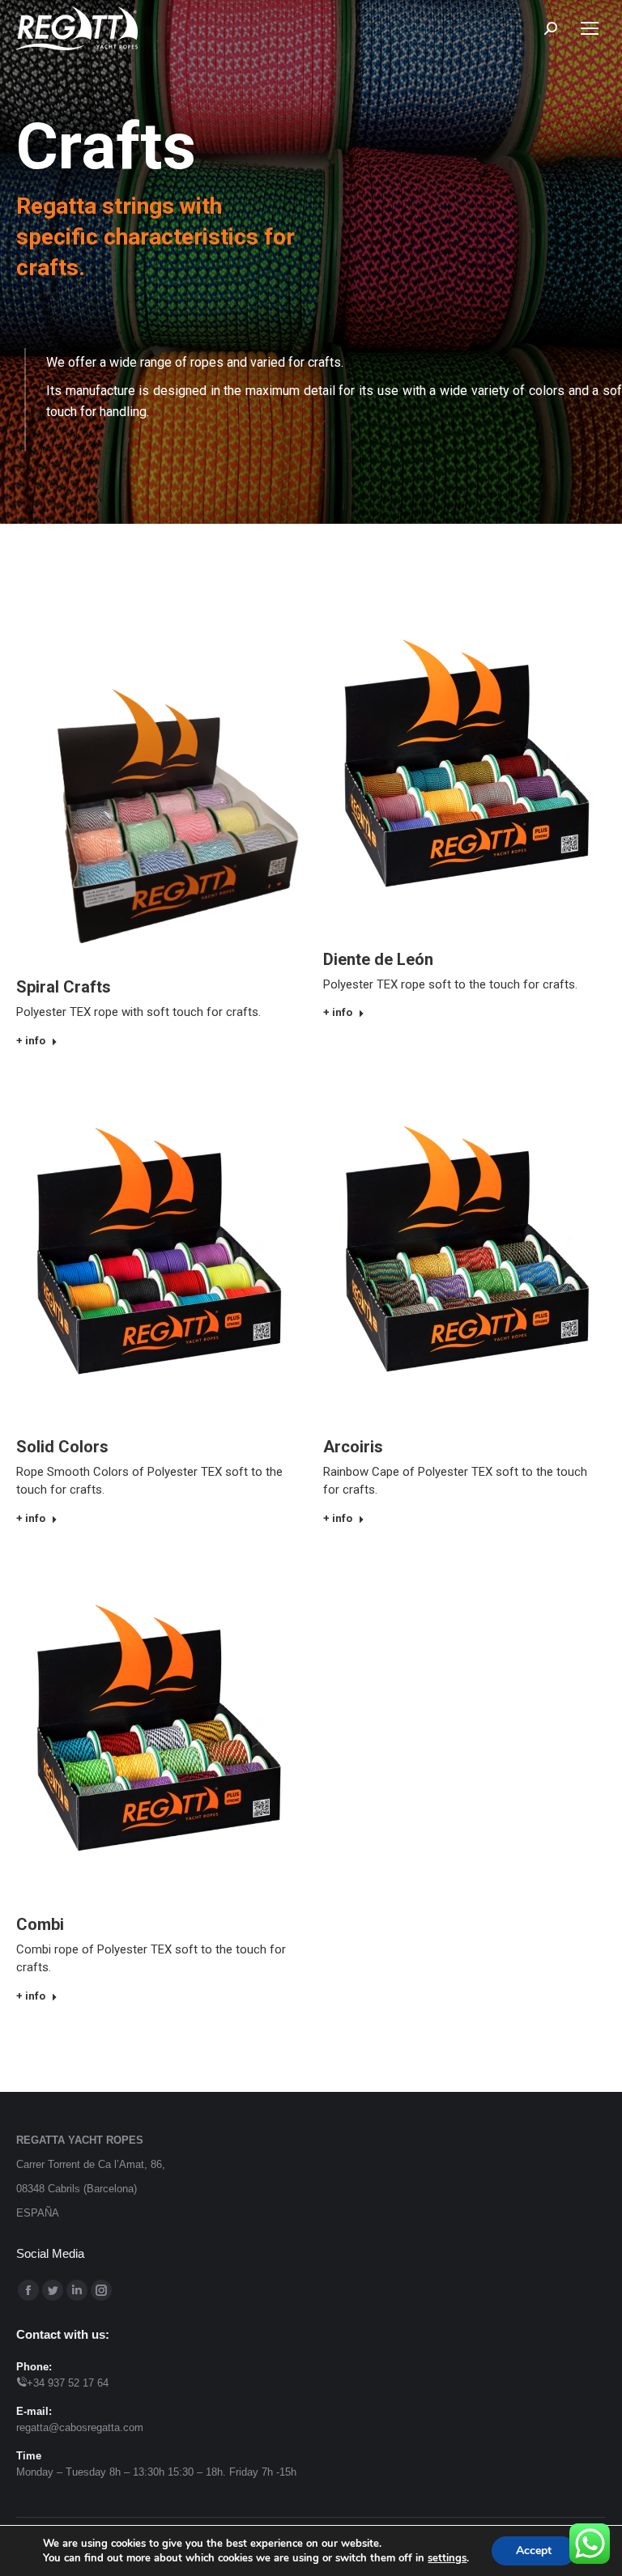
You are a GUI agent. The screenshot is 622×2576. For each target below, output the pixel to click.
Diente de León (378, 959)
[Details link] (158, 769)
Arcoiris (353, 1447)
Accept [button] (534, 2550)
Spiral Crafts (64, 987)
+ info (31, 1041)
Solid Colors (62, 1447)
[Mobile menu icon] (590, 28)
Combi (40, 1924)
